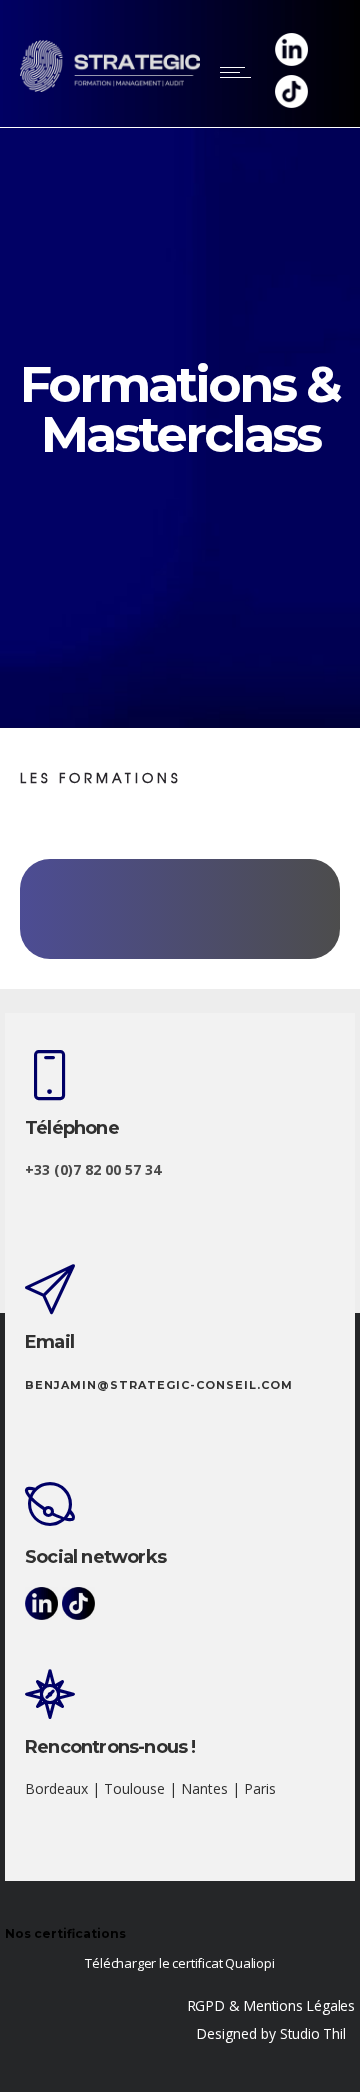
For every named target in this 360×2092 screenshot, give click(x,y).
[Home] (110, 86)
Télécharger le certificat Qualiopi (179, 1963)
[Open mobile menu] (240, 72)
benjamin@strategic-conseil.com (159, 1385)
